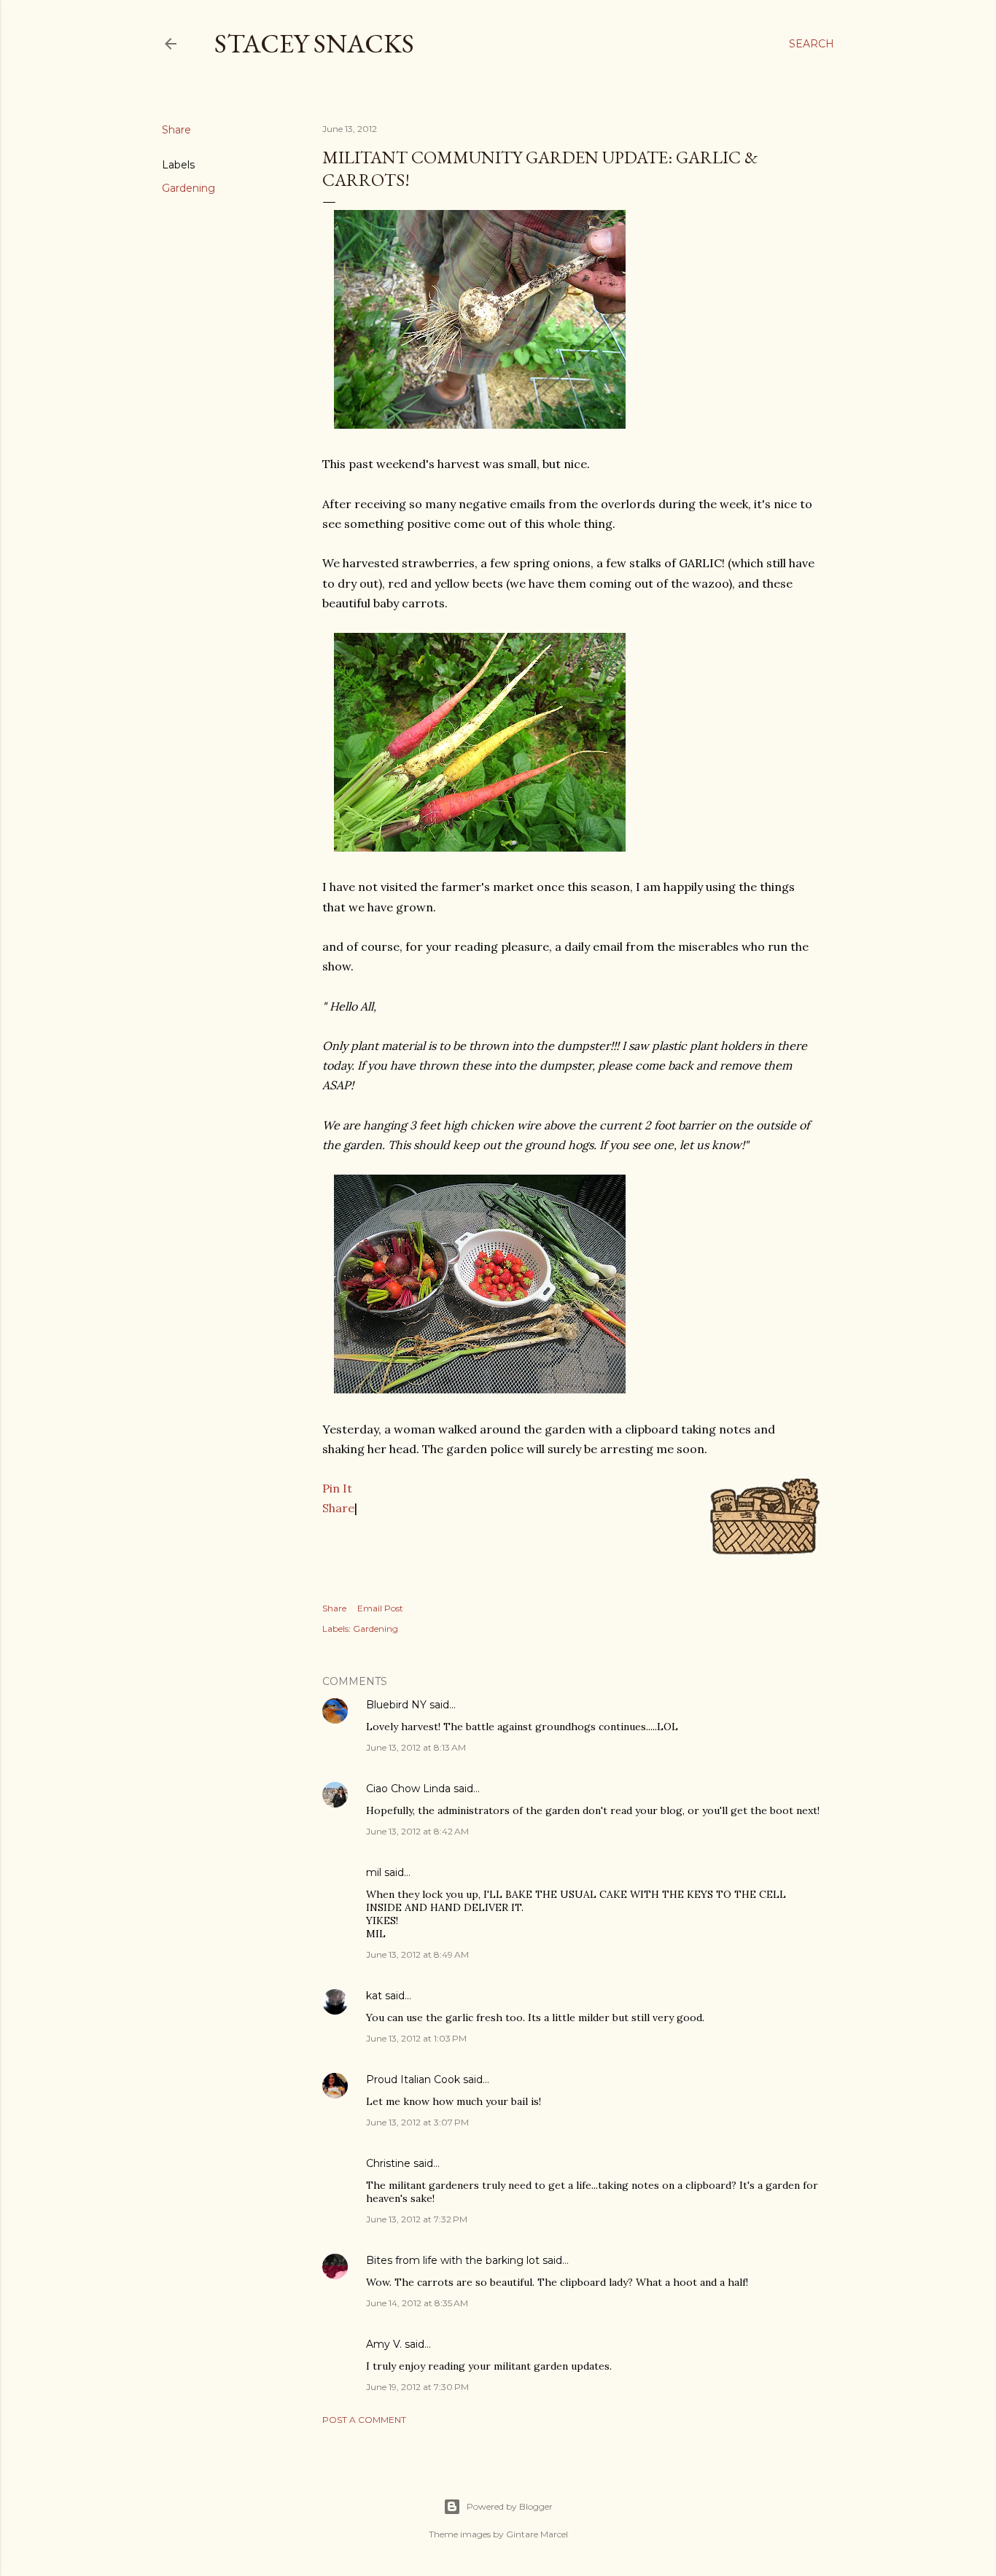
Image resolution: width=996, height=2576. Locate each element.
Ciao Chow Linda (408, 1789)
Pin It (337, 1488)
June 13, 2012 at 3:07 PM (417, 2122)
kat (374, 1996)
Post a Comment (364, 2420)
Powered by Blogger (510, 2506)
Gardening (188, 188)
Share (338, 1508)
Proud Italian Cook (413, 2079)
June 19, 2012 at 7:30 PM (417, 2387)
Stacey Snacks (314, 43)
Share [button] (176, 130)
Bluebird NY (396, 1705)
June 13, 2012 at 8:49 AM (417, 1954)
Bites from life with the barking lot (453, 2260)
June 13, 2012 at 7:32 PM (417, 2219)
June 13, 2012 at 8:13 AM (416, 1747)
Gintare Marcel (537, 2534)
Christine (388, 2163)
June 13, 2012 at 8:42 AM (417, 1831)
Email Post (380, 1608)
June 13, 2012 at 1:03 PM (416, 2038)
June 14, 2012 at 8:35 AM (417, 2303)
